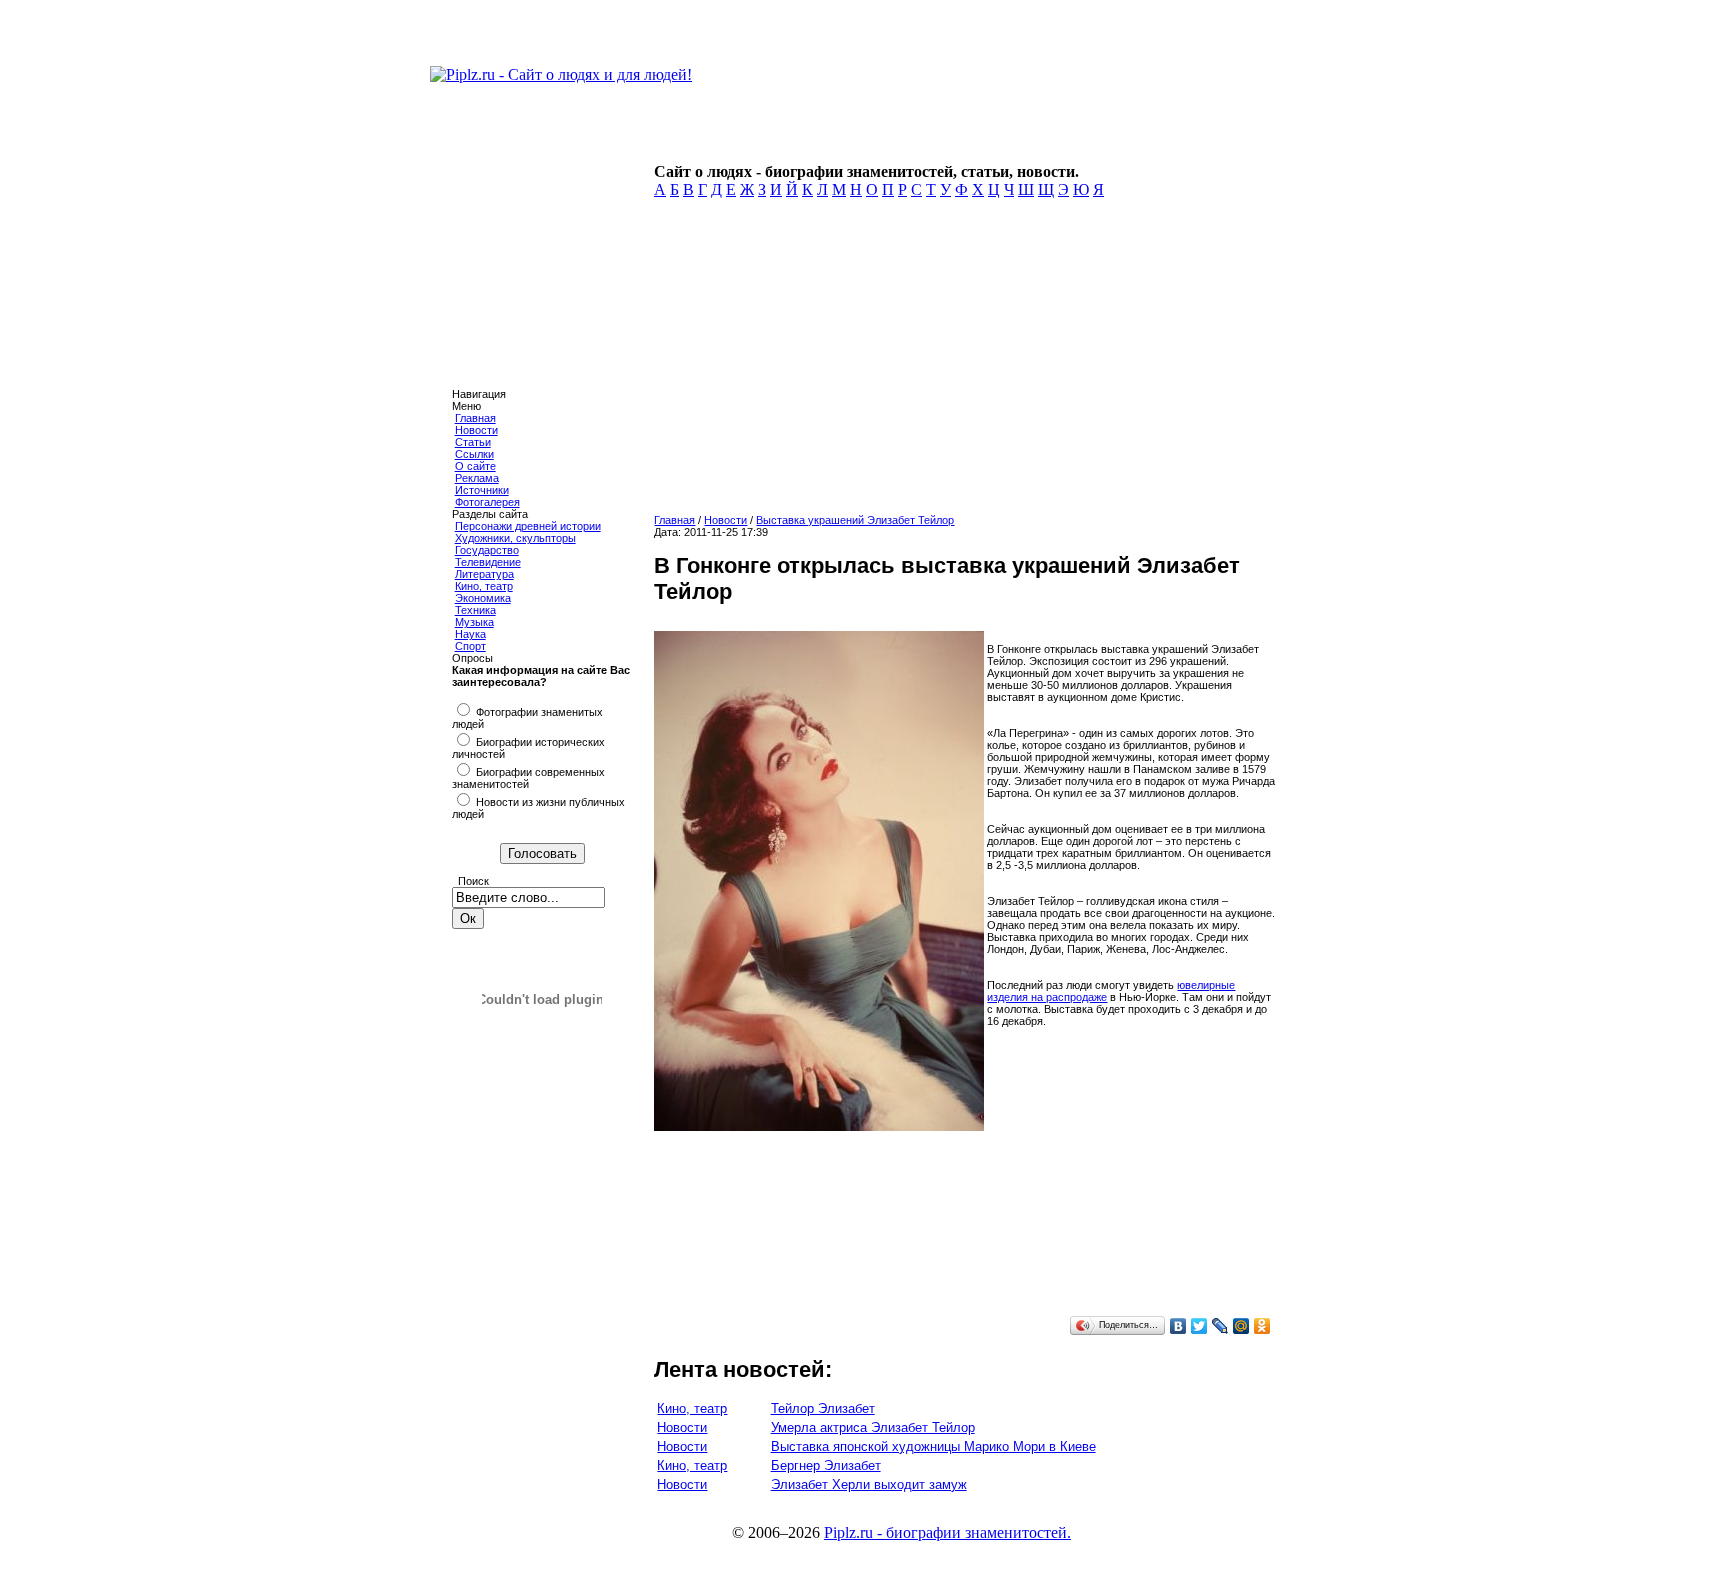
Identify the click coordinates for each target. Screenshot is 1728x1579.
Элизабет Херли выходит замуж (869, 1484)
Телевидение (488, 562)
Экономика (483, 598)
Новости (476, 430)
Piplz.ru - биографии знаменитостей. (947, 1532)
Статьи (473, 442)
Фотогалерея (487, 502)
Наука (470, 634)
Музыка (474, 622)
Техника (475, 610)
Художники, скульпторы (515, 538)
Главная (475, 418)
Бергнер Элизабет (826, 1465)
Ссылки (474, 454)
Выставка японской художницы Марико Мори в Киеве (933, 1446)
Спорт (470, 646)
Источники (482, 490)
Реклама (477, 478)
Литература (484, 574)
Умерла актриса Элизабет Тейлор (873, 1427)
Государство (487, 550)
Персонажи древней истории (528, 526)
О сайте (475, 466)
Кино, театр (484, 586)
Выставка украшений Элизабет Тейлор (855, 520)
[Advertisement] (961, 362)
